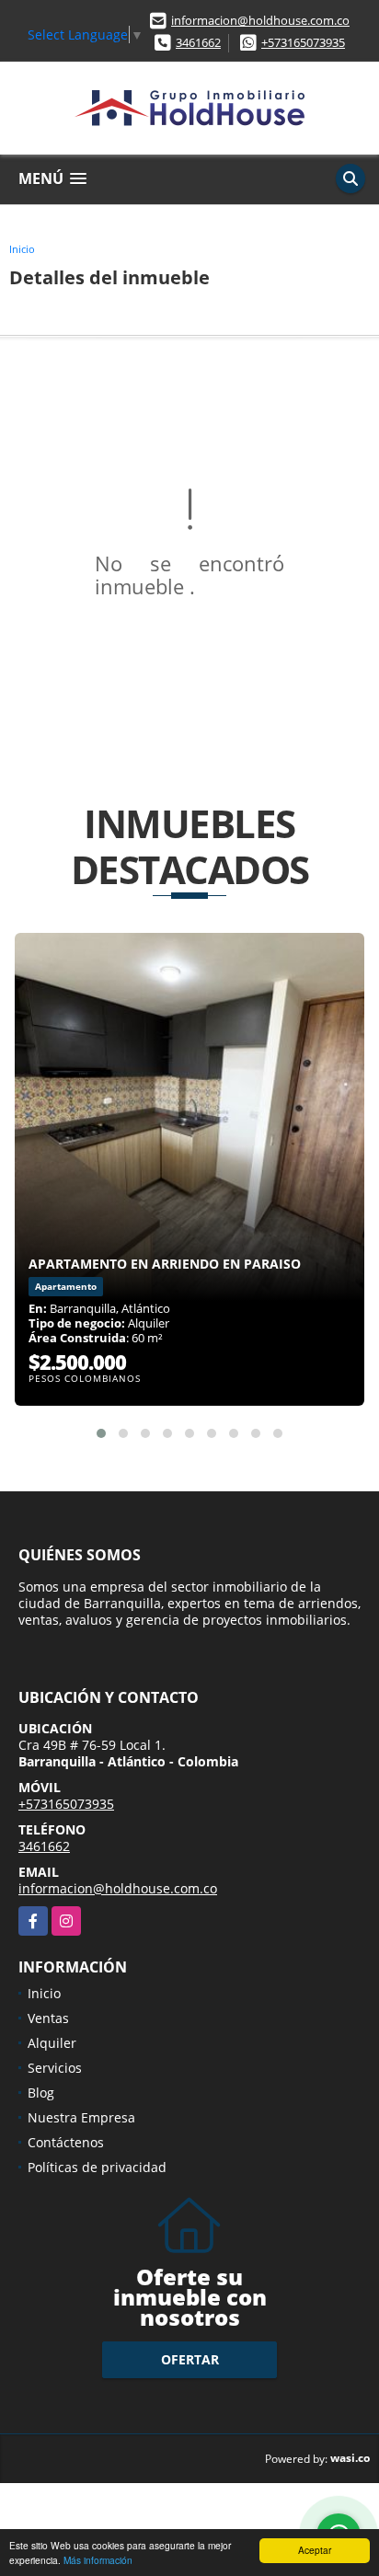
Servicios (55, 2068)
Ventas (48, 2018)
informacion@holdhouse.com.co (260, 20)
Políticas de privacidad (97, 2167)
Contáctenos (66, 2142)
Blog (41, 2093)
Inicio (22, 249)
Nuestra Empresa (81, 2117)
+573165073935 (303, 42)
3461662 (198, 42)
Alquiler (52, 2043)
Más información (98, 2560)
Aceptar (315, 2550)
